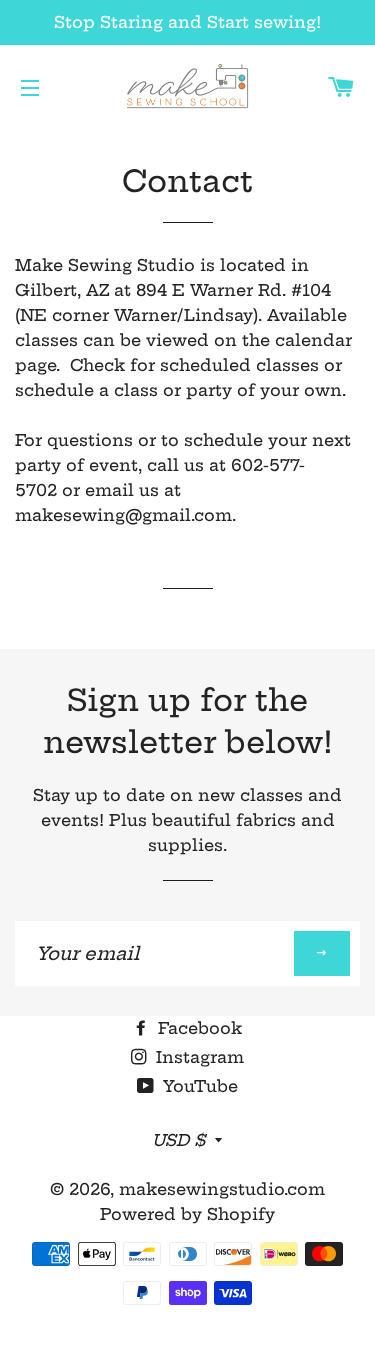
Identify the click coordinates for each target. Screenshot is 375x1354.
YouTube (198, 1086)
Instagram (197, 1057)
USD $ (178, 1140)
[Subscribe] (322, 953)
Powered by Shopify (187, 1214)
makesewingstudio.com (222, 1189)
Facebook (197, 1028)
